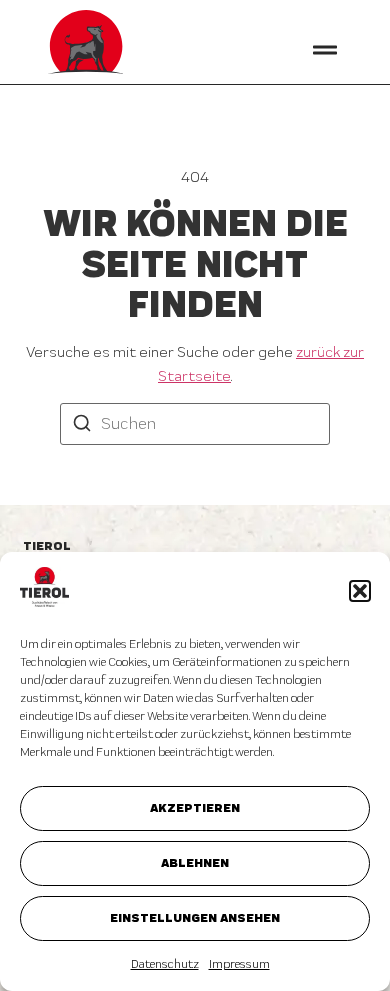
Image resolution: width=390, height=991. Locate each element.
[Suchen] (82, 425)
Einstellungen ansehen (195, 917)
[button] (360, 591)
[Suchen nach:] (195, 424)
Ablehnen (195, 862)
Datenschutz (165, 964)
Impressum (239, 964)
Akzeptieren (195, 807)
